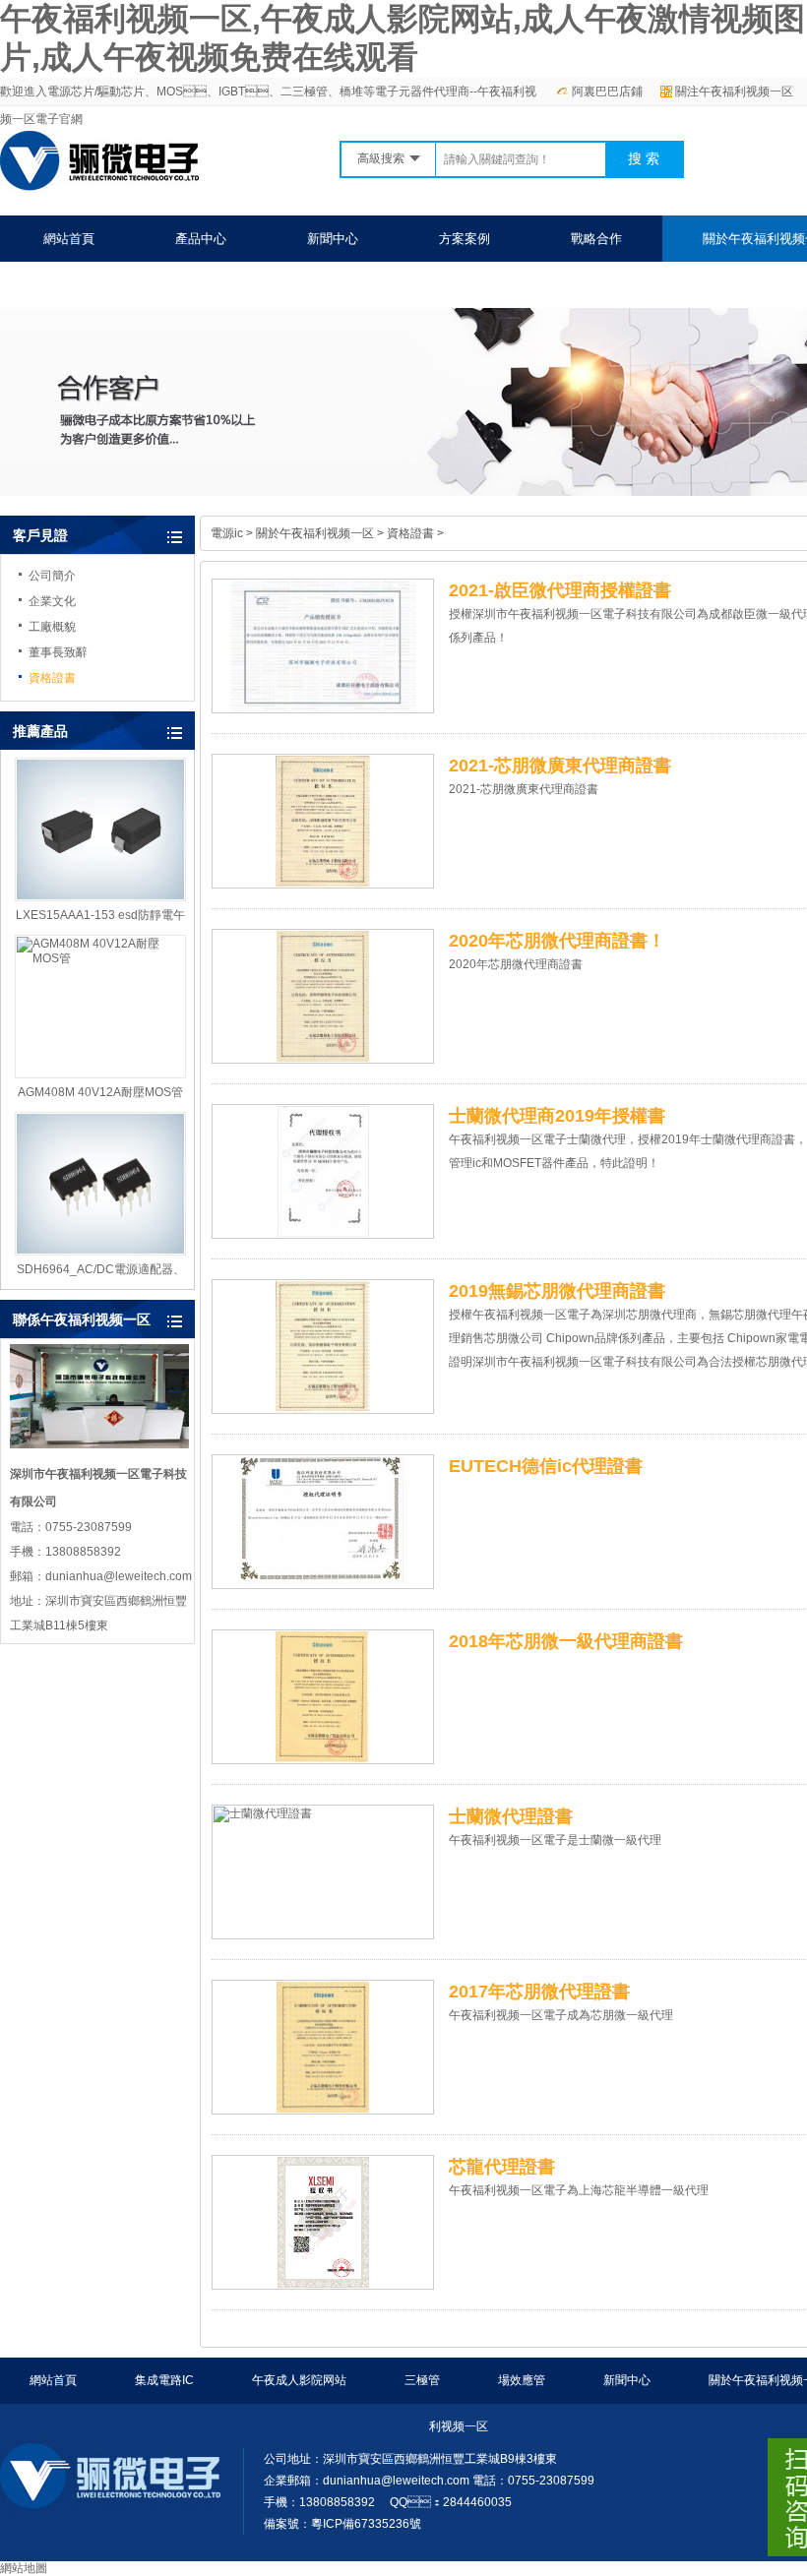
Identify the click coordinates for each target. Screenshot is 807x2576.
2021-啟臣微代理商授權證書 (560, 590)
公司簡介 (52, 576)
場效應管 (522, 2380)
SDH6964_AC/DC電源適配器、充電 (101, 1270)
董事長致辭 (58, 652)
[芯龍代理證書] (323, 2222)
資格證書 (52, 678)
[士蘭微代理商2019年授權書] (323, 1171)
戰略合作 (596, 239)
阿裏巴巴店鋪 (607, 92)
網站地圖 (24, 2568)
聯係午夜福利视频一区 (107, 285)
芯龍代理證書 (502, 2167)
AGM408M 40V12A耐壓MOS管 (100, 1092)
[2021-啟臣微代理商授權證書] (323, 646)
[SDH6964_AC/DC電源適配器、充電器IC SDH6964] (100, 1184)
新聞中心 (333, 239)
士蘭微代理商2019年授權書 (557, 1116)
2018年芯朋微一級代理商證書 (566, 1641)
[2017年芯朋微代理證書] (323, 2047)
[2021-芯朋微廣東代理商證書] (323, 821)
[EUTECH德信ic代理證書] (323, 1522)
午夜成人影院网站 (299, 2380)
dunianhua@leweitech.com (396, 2481)
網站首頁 (69, 239)
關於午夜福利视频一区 (315, 533)
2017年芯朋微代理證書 (539, 1992)
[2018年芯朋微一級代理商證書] (323, 1697)
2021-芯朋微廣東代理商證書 (560, 766)
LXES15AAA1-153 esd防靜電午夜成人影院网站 (100, 916)
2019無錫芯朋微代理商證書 (557, 1291)
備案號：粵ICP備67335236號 (342, 2524)
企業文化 (52, 601)
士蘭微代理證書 (511, 1816)
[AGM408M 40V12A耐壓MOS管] (100, 1007)
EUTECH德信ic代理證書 (546, 1466)
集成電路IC (164, 2380)
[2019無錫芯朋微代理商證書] (323, 1347)
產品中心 (201, 239)
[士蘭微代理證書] (323, 1872)
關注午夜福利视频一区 (734, 92)
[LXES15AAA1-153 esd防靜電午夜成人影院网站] (100, 829)
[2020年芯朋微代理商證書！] (323, 996)
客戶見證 (40, 535)
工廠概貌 (52, 627)
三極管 (422, 2380)
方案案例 (465, 239)
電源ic (227, 533)
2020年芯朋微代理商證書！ (557, 941)
